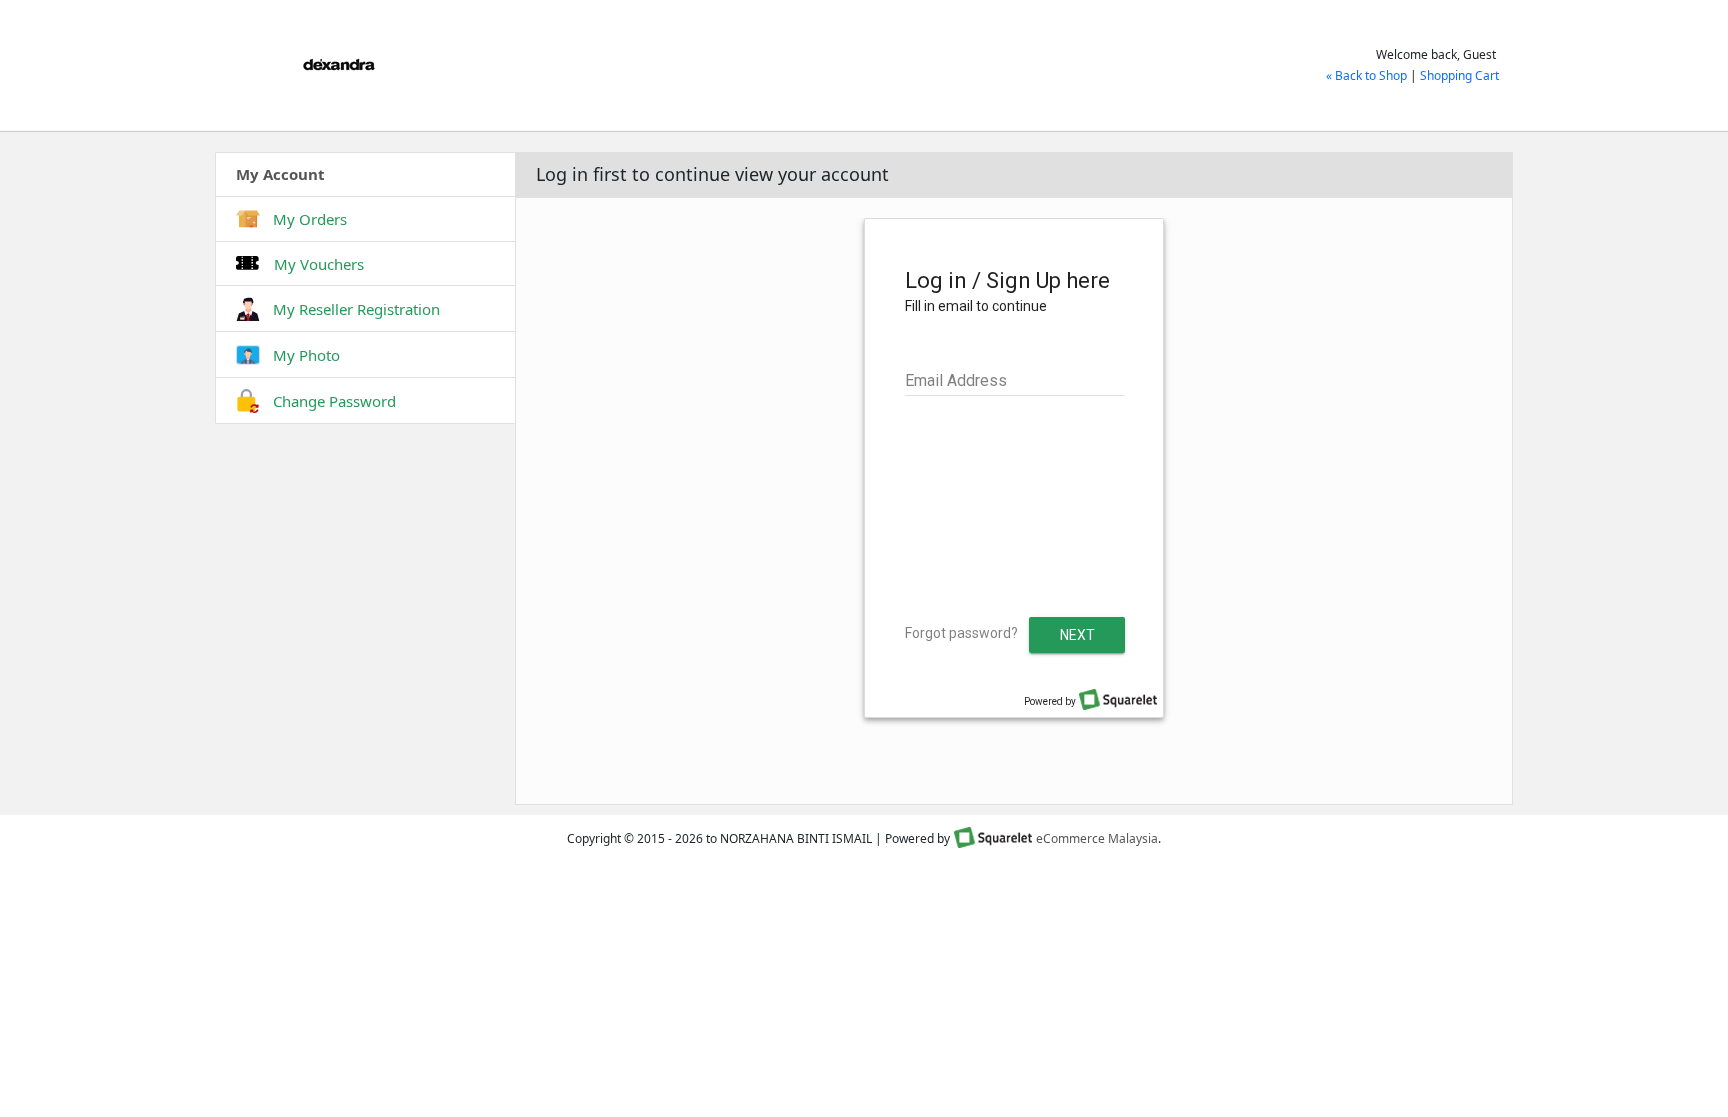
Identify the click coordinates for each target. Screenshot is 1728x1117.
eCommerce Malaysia (1097, 838)
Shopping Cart (1459, 75)
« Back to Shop (1366, 75)
